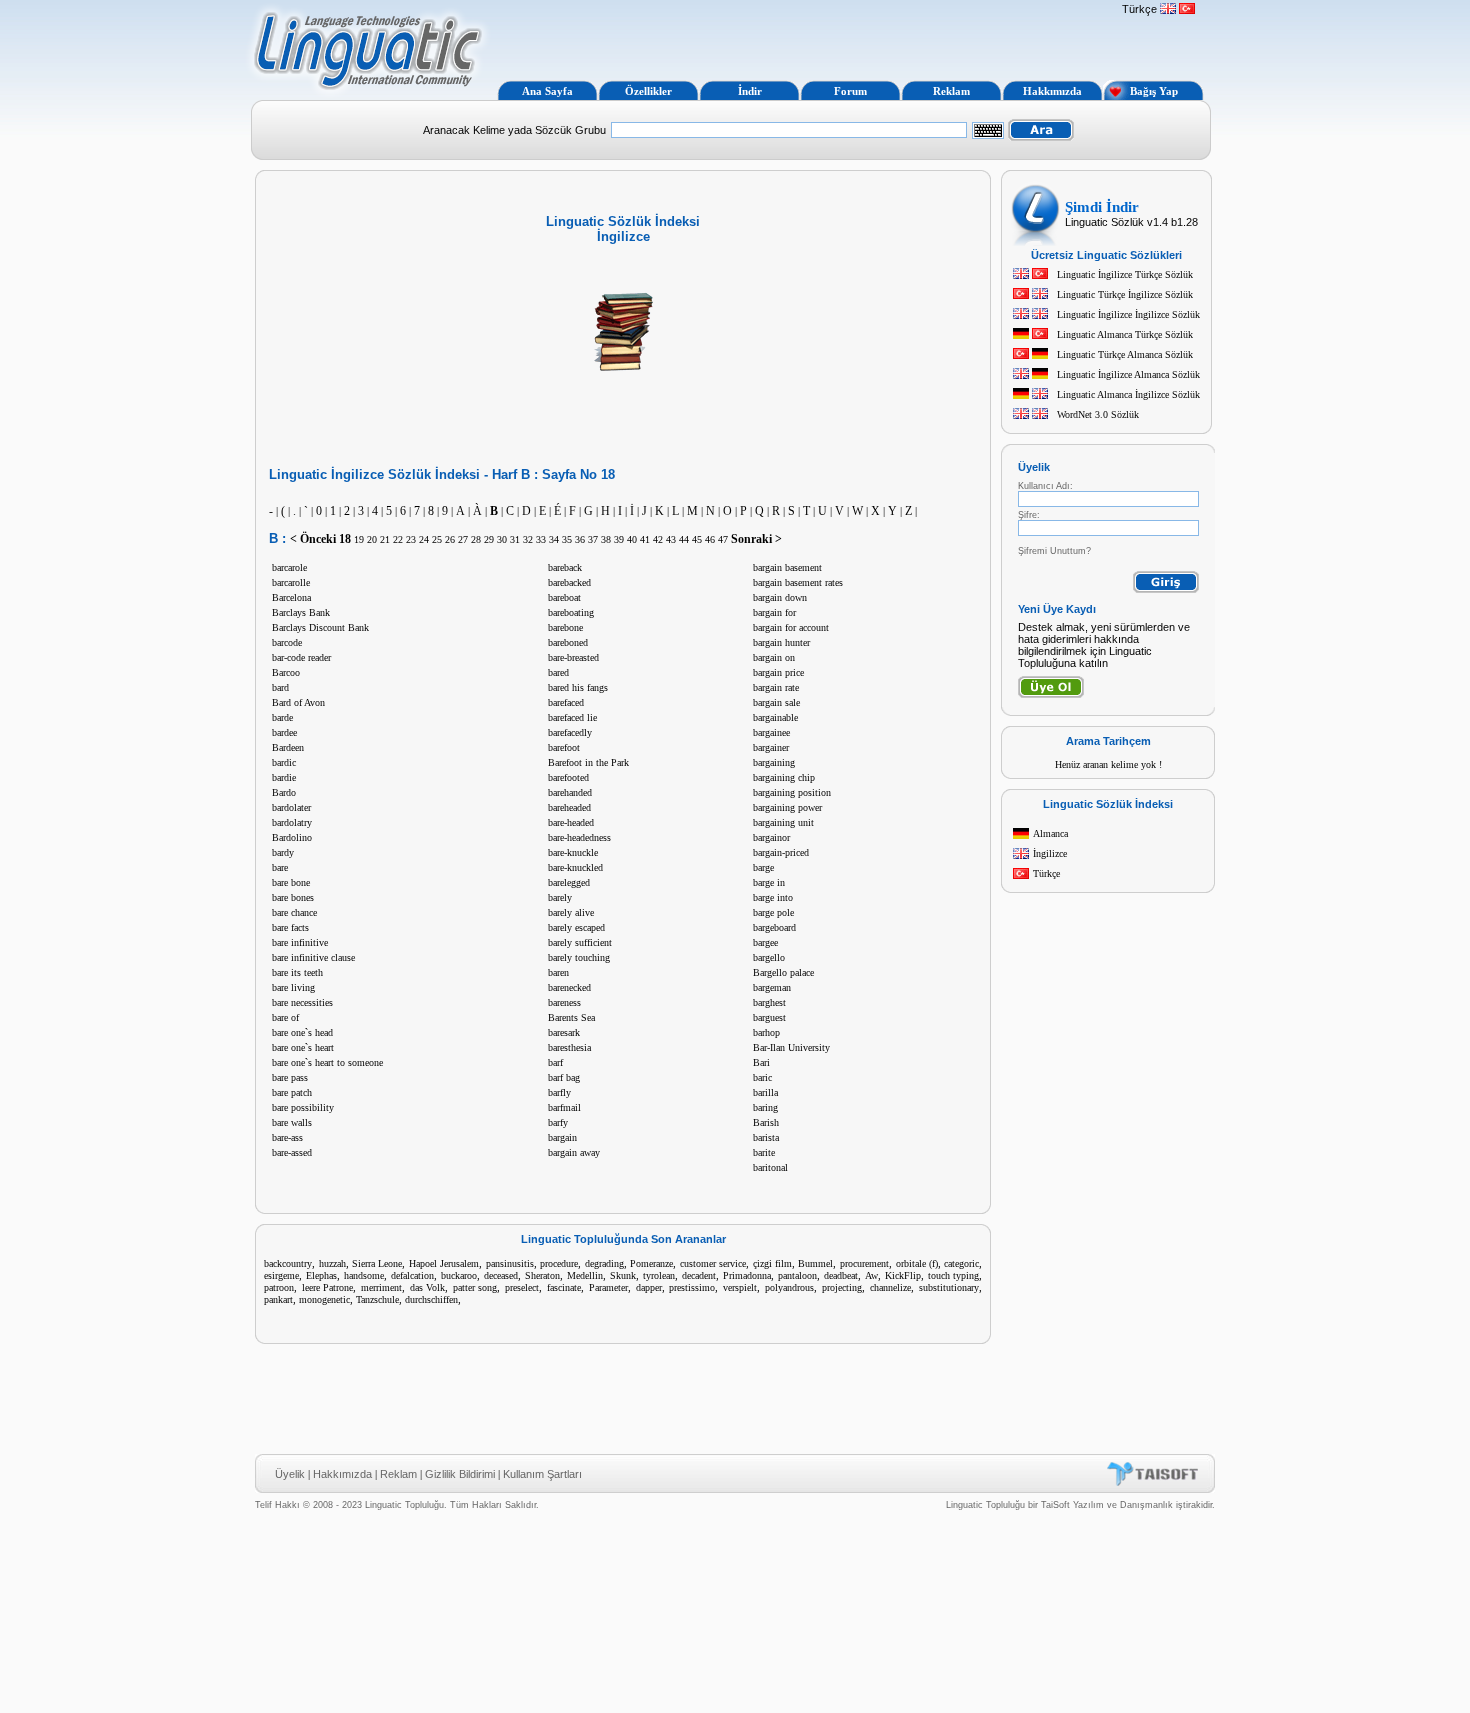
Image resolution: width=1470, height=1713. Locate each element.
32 (528, 539)
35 (567, 539)
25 (437, 539)
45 (697, 539)
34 (554, 539)
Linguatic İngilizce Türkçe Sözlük (1125, 274)
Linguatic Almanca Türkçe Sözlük (1125, 334)
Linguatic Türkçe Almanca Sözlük (1125, 354)
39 (619, 539)
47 (723, 539)
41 (645, 539)
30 (502, 539)
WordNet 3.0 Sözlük (1098, 414)
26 (450, 539)
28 (476, 539)
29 (489, 539)
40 (632, 539)
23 (411, 539)
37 (593, 539)
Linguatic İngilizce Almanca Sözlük (1128, 374)
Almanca (1050, 833)
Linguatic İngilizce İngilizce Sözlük (1128, 314)
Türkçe (1046, 873)
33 (541, 539)
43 (671, 539)
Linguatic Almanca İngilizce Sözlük (1128, 394)
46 (710, 539)
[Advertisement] (803, 38)
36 (580, 539)
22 (398, 539)
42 (658, 539)
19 (359, 539)
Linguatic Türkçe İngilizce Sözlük (1125, 294)
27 (463, 539)
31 (515, 539)
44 (684, 539)
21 (385, 539)
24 (424, 539)
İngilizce (1050, 853)
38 (606, 539)
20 (372, 539)
